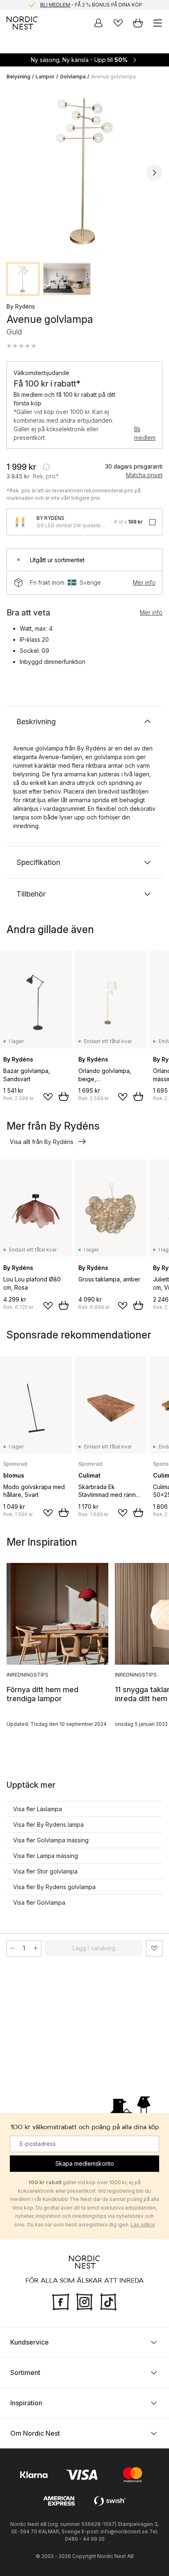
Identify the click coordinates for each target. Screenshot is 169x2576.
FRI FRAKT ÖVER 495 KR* (91, 5)
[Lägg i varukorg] (64, 1096)
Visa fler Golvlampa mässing (51, 1840)
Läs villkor (143, 2225)
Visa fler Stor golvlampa (45, 1871)
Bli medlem (145, 433)
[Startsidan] (22, 23)
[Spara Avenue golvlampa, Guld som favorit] (154, 1948)
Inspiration (26, 2402)
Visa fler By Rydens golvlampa (54, 1887)
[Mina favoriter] (118, 23)
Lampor (45, 77)
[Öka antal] (36, 1948)
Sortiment (25, 2372)
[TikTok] (108, 2301)
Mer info (144, 582)
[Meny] (158, 23)
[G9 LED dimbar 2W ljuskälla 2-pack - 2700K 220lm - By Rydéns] (20, 522)
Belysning (18, 77)
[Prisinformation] (46, 467)
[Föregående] (15, 173)
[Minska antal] (12, 1948)
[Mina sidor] (98, 23)
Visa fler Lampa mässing (46, 1856)
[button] (21, 346)
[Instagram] (84, 2301)
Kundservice (30, 2342)
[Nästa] (154, 173)
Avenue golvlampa (113, 77)
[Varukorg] (138, 23)
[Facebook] (61, 2301)
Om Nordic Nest (35, 2433)
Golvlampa (73, 77)
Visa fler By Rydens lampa (48, 1824)
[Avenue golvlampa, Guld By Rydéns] (84, 172)
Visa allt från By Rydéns (42, 1142)
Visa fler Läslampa (38, 1809)
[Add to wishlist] (48, 1097)
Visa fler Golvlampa (39, 1902)
